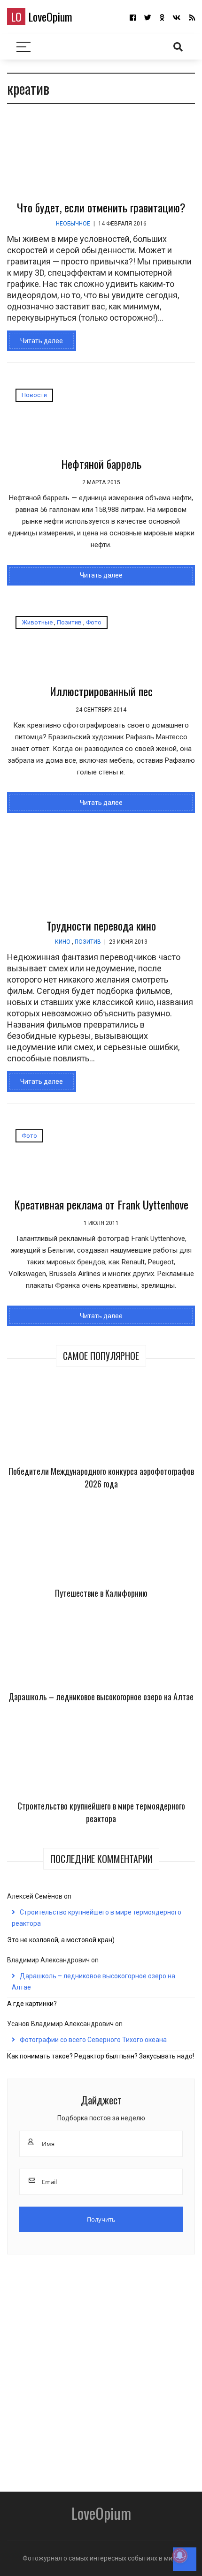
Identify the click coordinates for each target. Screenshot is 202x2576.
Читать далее (42, 341)
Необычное (73, 224)
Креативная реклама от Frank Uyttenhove (101, 1204)
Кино (63, 942)
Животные (37, 622)
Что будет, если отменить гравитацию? (101, 207)
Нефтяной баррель (101, 464)
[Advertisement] (101, 2370)
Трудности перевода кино (101, 925)
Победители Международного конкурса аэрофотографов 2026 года (101, 1477)
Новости (34, 395)
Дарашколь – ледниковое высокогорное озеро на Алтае (101, 1697)
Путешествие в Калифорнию (101, 1593)
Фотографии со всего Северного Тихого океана (93, 2040)
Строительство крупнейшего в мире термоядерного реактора (101, 1812)
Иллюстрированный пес (101, 691)
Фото (94, 622)
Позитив (69, 622)
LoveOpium (42, 16)
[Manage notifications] (180, 2555)
